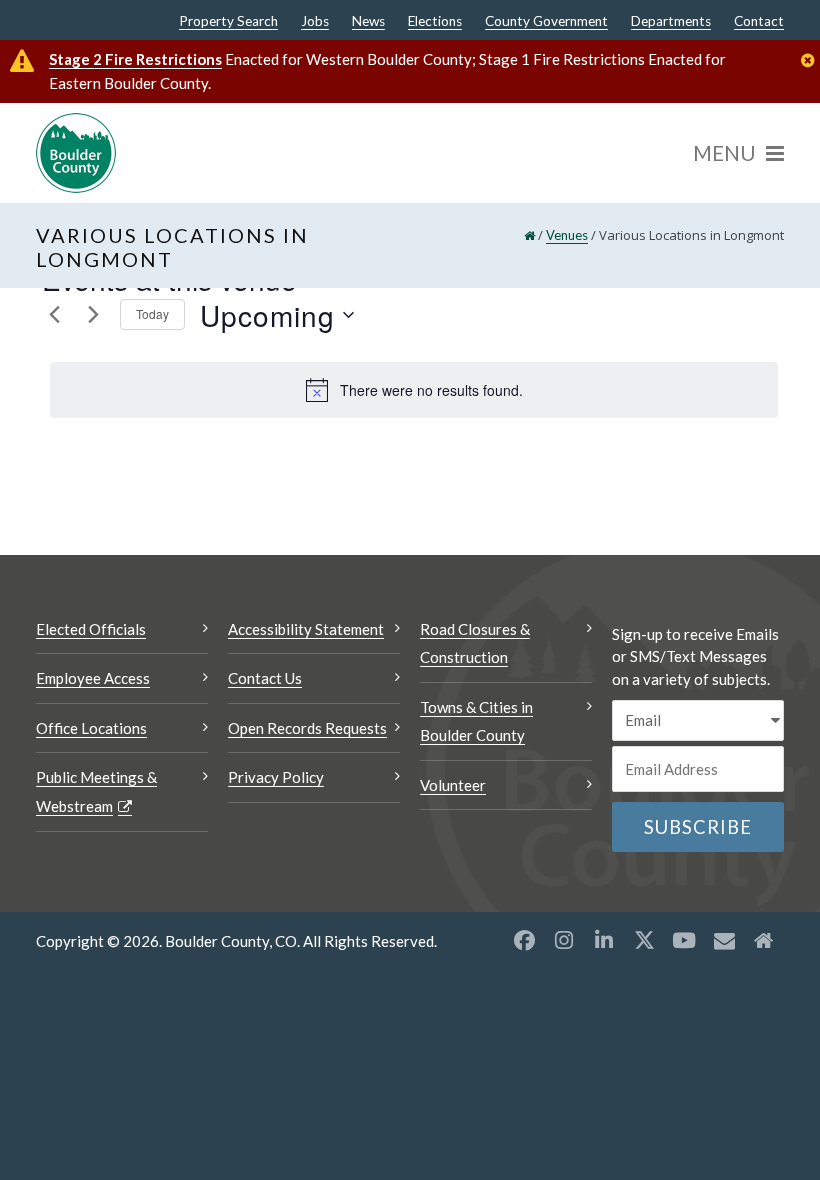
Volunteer (453, 785)
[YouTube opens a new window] (684, 940)
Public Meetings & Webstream (96, 791)
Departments (671, 22)
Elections (435, 22)
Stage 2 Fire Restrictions (135, 59)
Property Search (228, 22)
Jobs (315, 22)
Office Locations (91, 728)
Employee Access (93, 678)
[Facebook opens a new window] (524, 940)
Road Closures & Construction (475, 643)
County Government (546, 22)
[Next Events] (93, 315)
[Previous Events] (54, 315)
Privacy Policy (276, 777)
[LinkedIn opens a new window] (604, 940)
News (368, 22)
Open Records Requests (307, 728)
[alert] (414, 390)
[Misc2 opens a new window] (764, 940)
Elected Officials (91, 629)
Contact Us (265, 678)
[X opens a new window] (644, 940)
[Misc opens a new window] (724, 940)
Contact (759, 22)
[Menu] (738, 153)
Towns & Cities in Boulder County (476, 721)
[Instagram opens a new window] (564, 940)
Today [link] (152, 313)
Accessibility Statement (306, 629)
